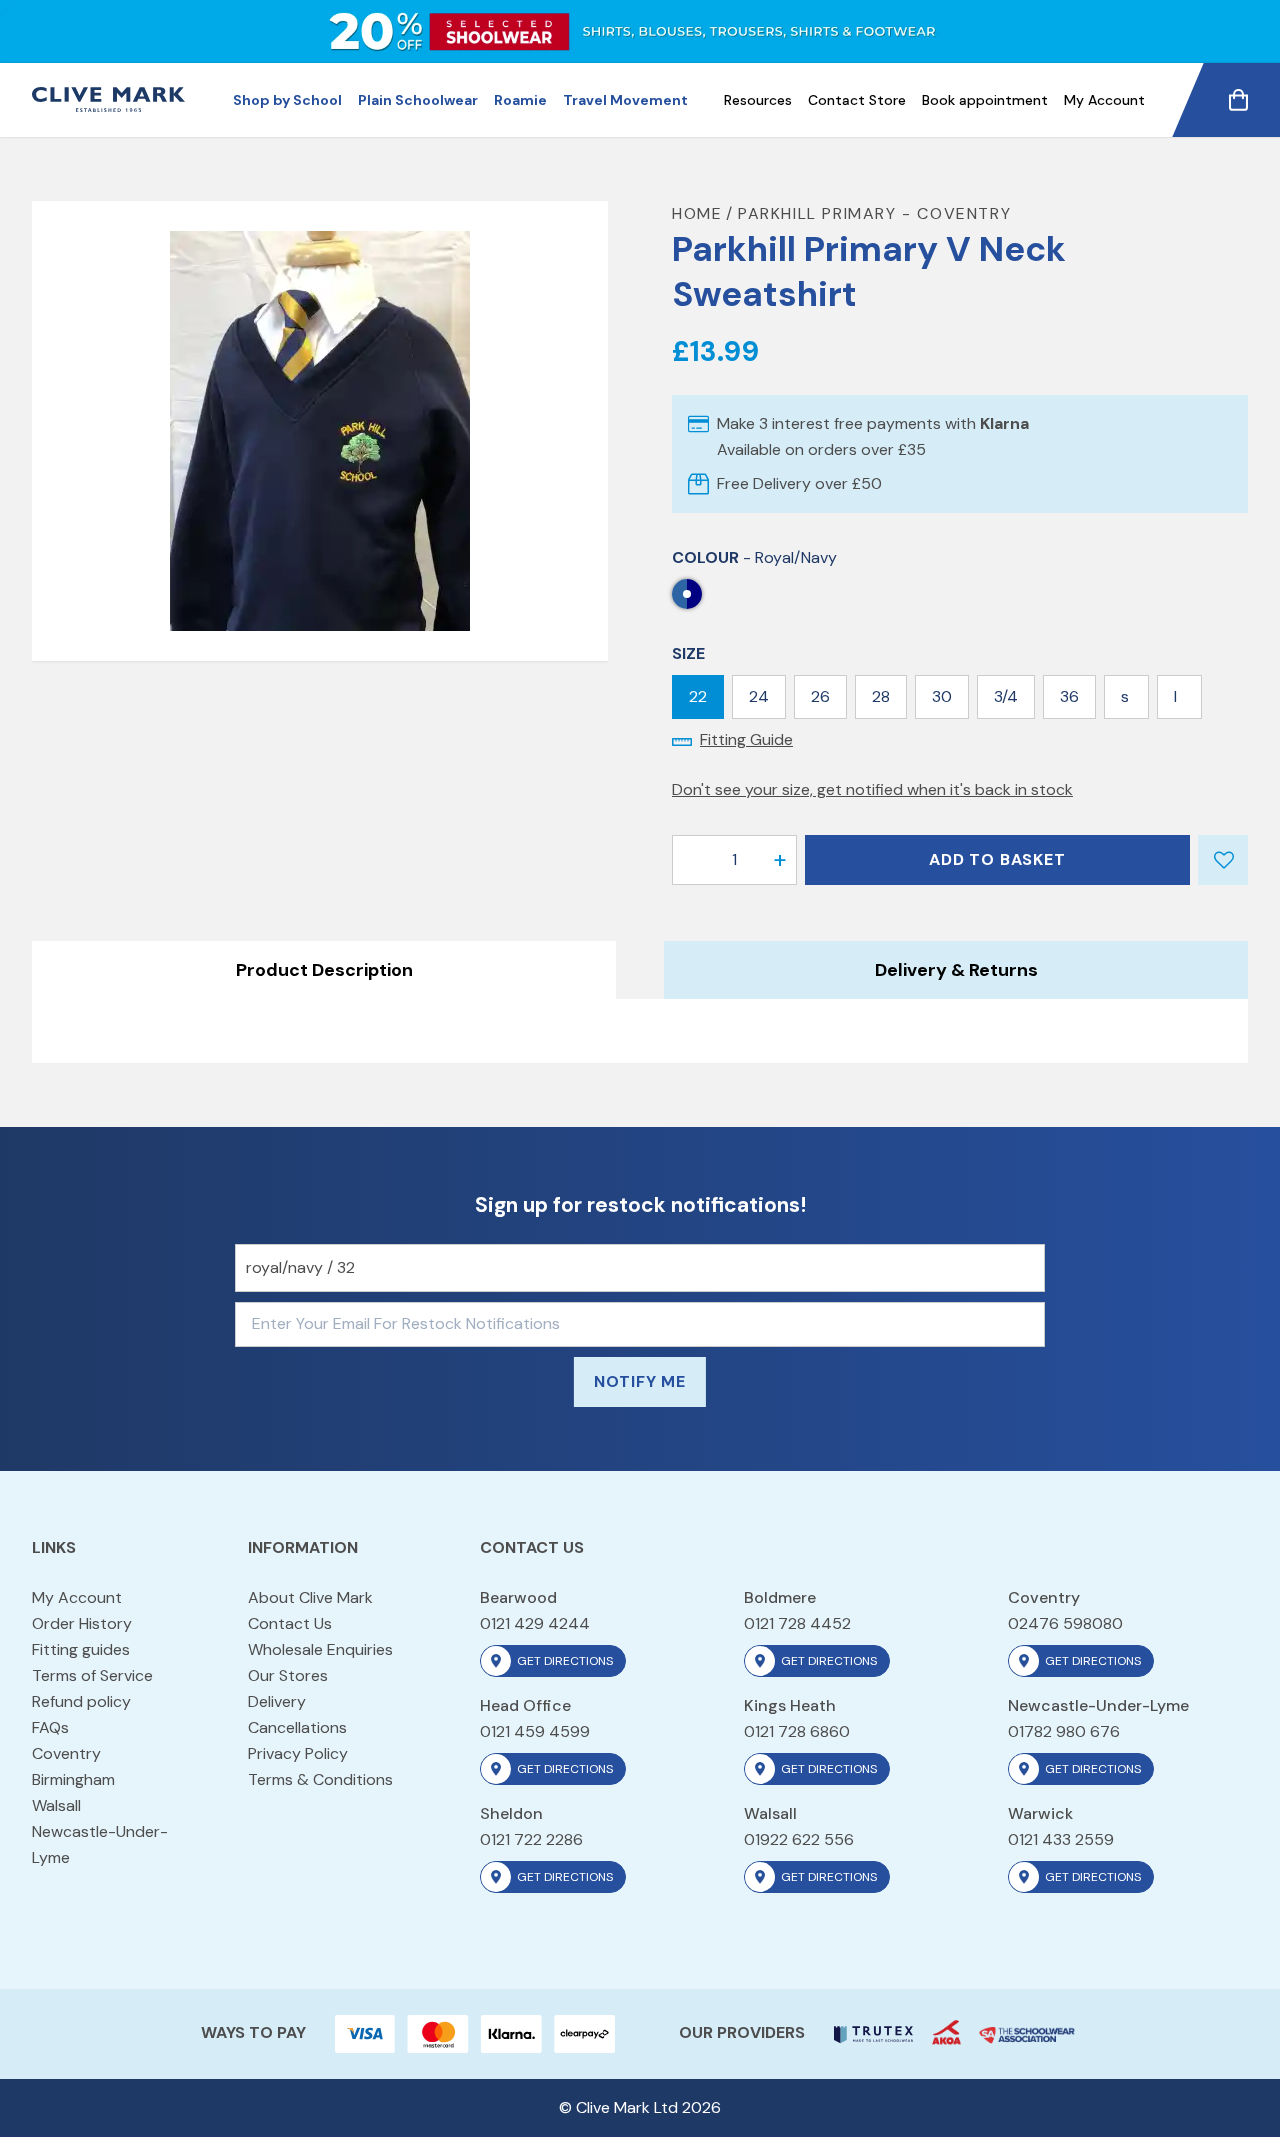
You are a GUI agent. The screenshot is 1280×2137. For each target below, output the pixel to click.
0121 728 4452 (797, 1623)
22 (698, 696)
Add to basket (997, 859)
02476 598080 (1065, 1623)
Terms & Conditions (320, 1779)
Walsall (56, 1805)
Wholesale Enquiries (320, 1649)
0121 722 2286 (531, 1839)
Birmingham (73, 1779)
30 (942, 696)
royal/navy (687, 594)
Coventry (66, 1753)
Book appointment (985, 100)
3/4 (1006, 696)
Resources (758, 100)
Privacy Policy (298, 1753)
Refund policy (81, 1701)
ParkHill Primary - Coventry (874, 213)
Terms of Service (92, 1675)
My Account (1104, 100)
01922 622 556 (799, 1839)
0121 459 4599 (535, 1731)
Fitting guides (81, 1649)
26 (820, 696)
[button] (780, 860)
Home (697, 213)
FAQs (50, 1727)
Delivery (277, 1701)
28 (881, 696)
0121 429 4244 (535, 1623)
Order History (82, 1623)
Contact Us (290, 1623)
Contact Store (857, 100)
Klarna (1004, 423)
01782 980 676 (1064, 1731)
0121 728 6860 (797, 1731)
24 (759, 696)
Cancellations (297, 1727)
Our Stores (288, 1675)
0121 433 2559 (1061, 1839)
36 (1069, 696)
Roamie (520, 100)
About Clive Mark (310, 1597)
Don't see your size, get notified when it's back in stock (872, 789)
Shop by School (287, 100)
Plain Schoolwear (418, 100)
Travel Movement (625, 100)
